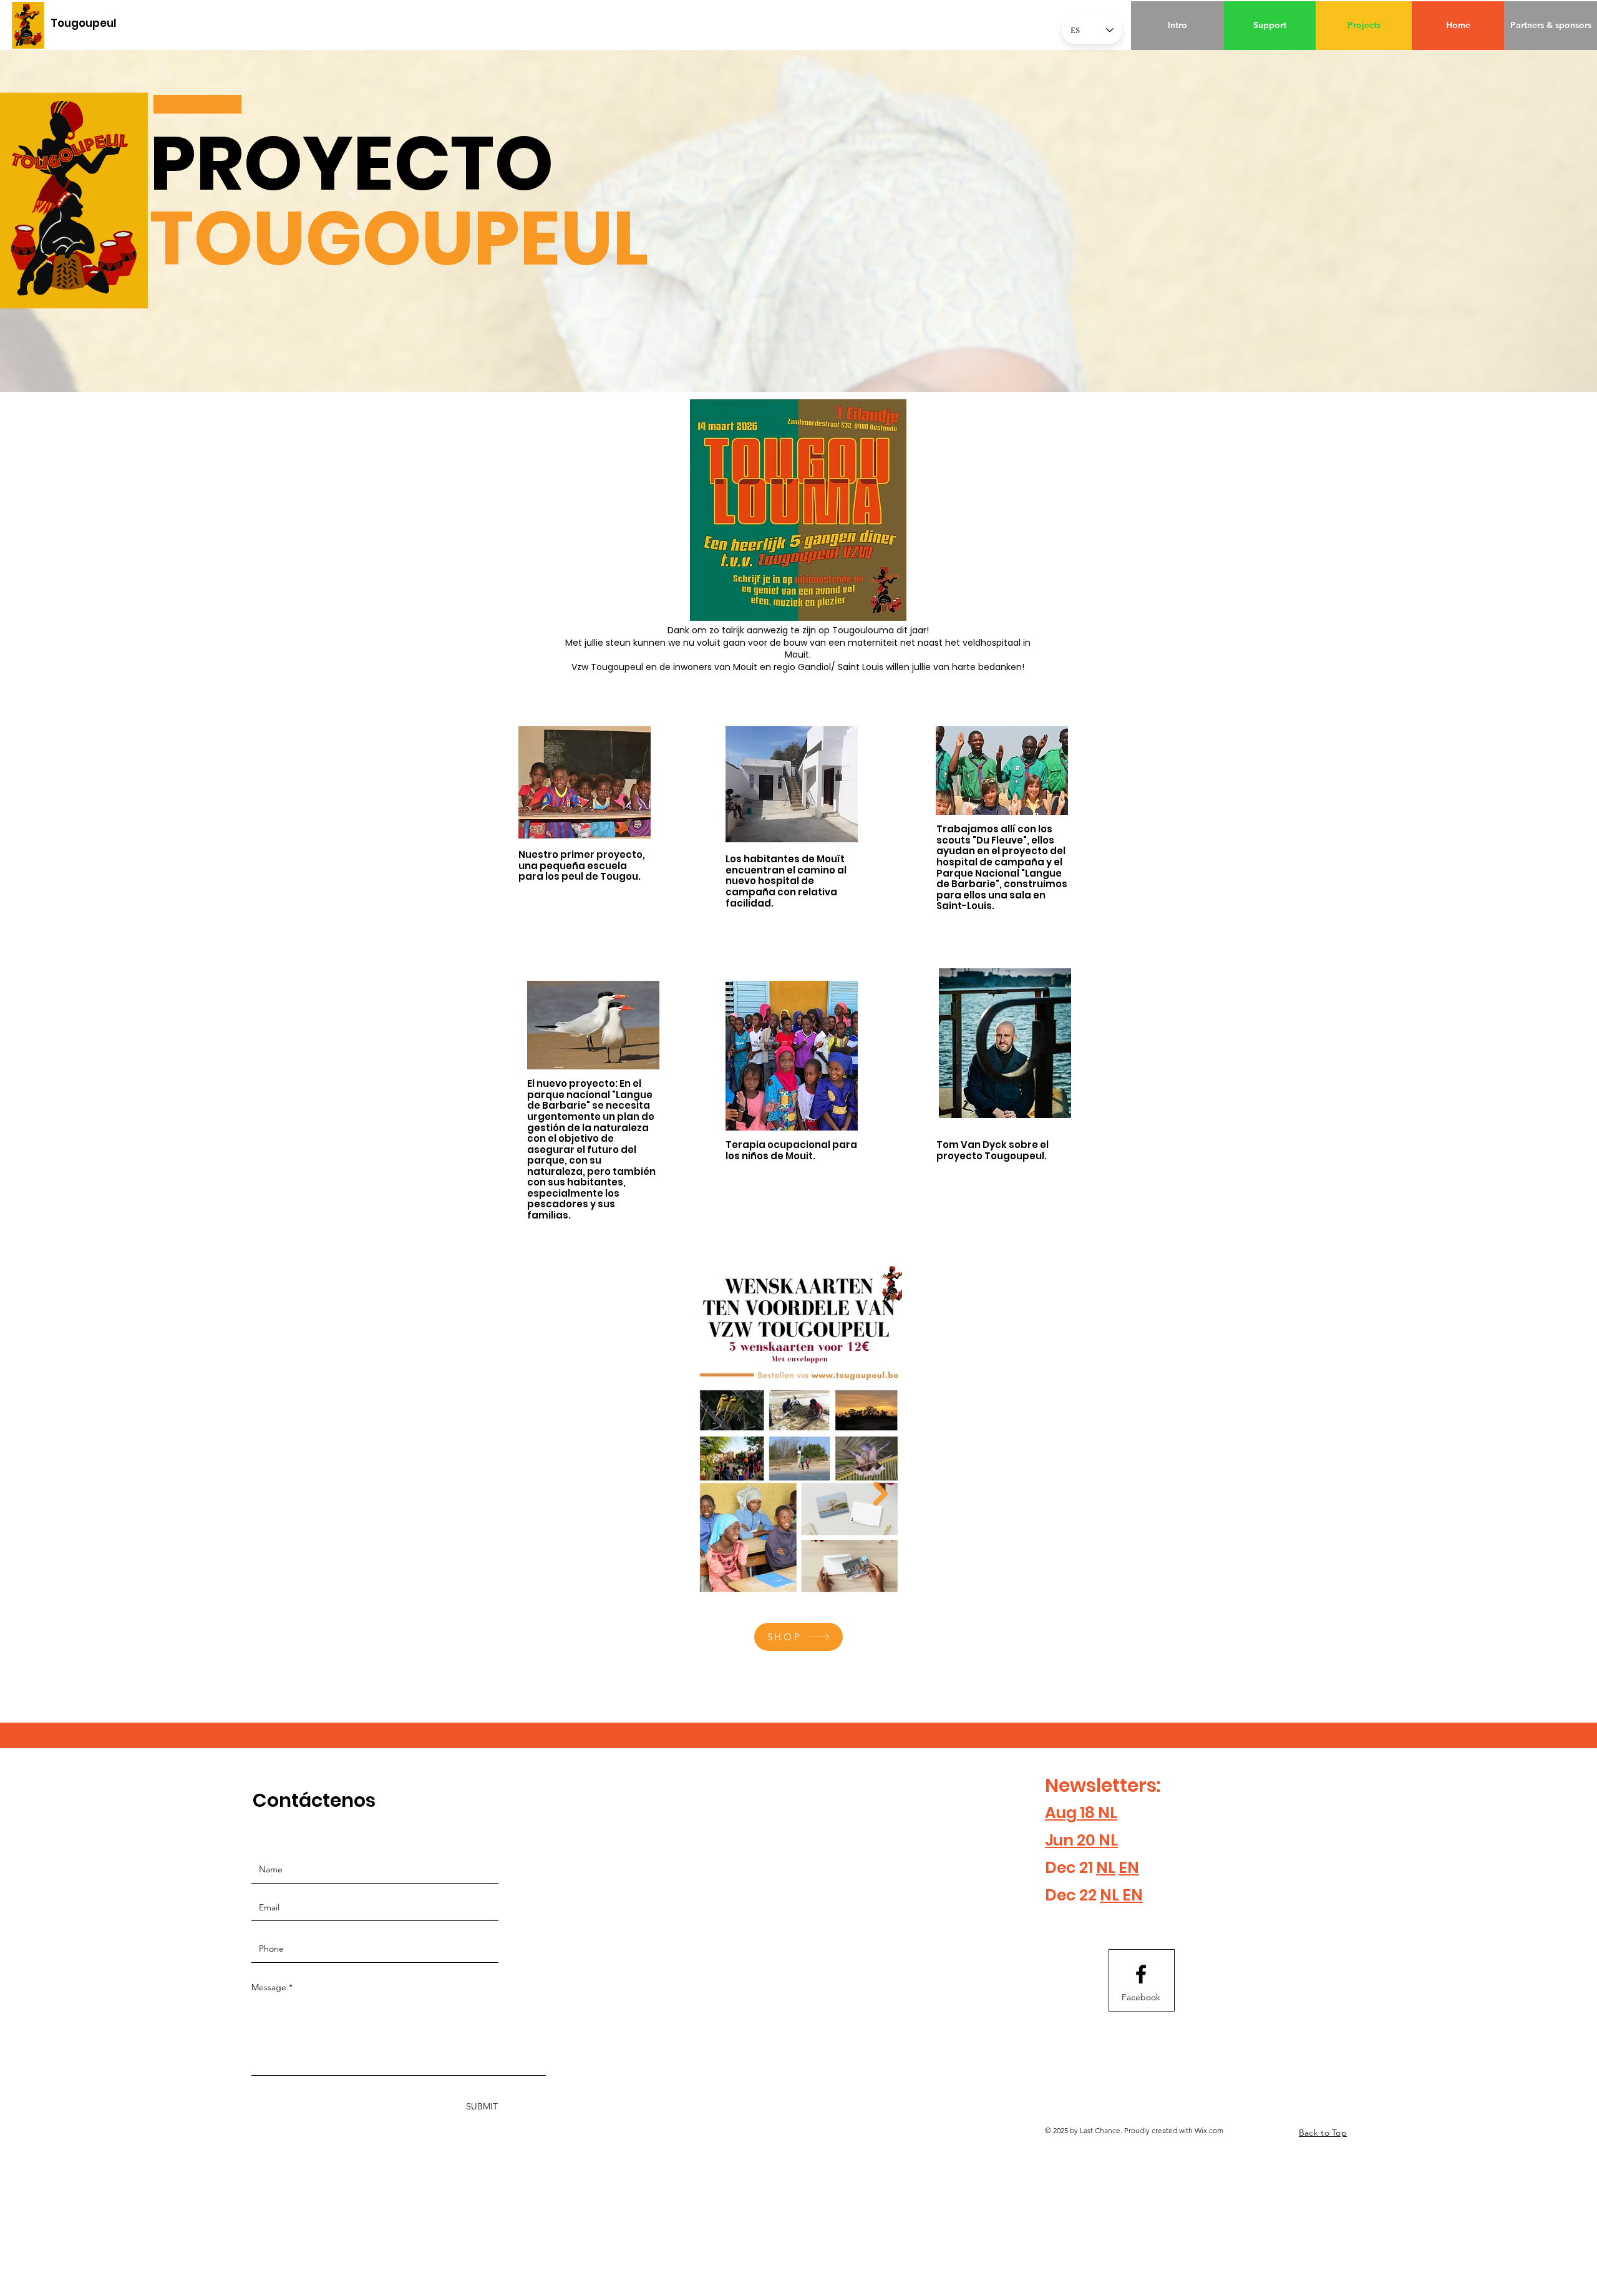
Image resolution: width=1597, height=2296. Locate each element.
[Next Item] (881, 1494)
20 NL (1096, 1840)
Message (269, 1987)
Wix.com (1209, 2130)
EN (1129, 1868)
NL (1106, 1868)
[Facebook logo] (1141, 1974)
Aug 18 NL (1081, 1813)
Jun (1059, 1840)
